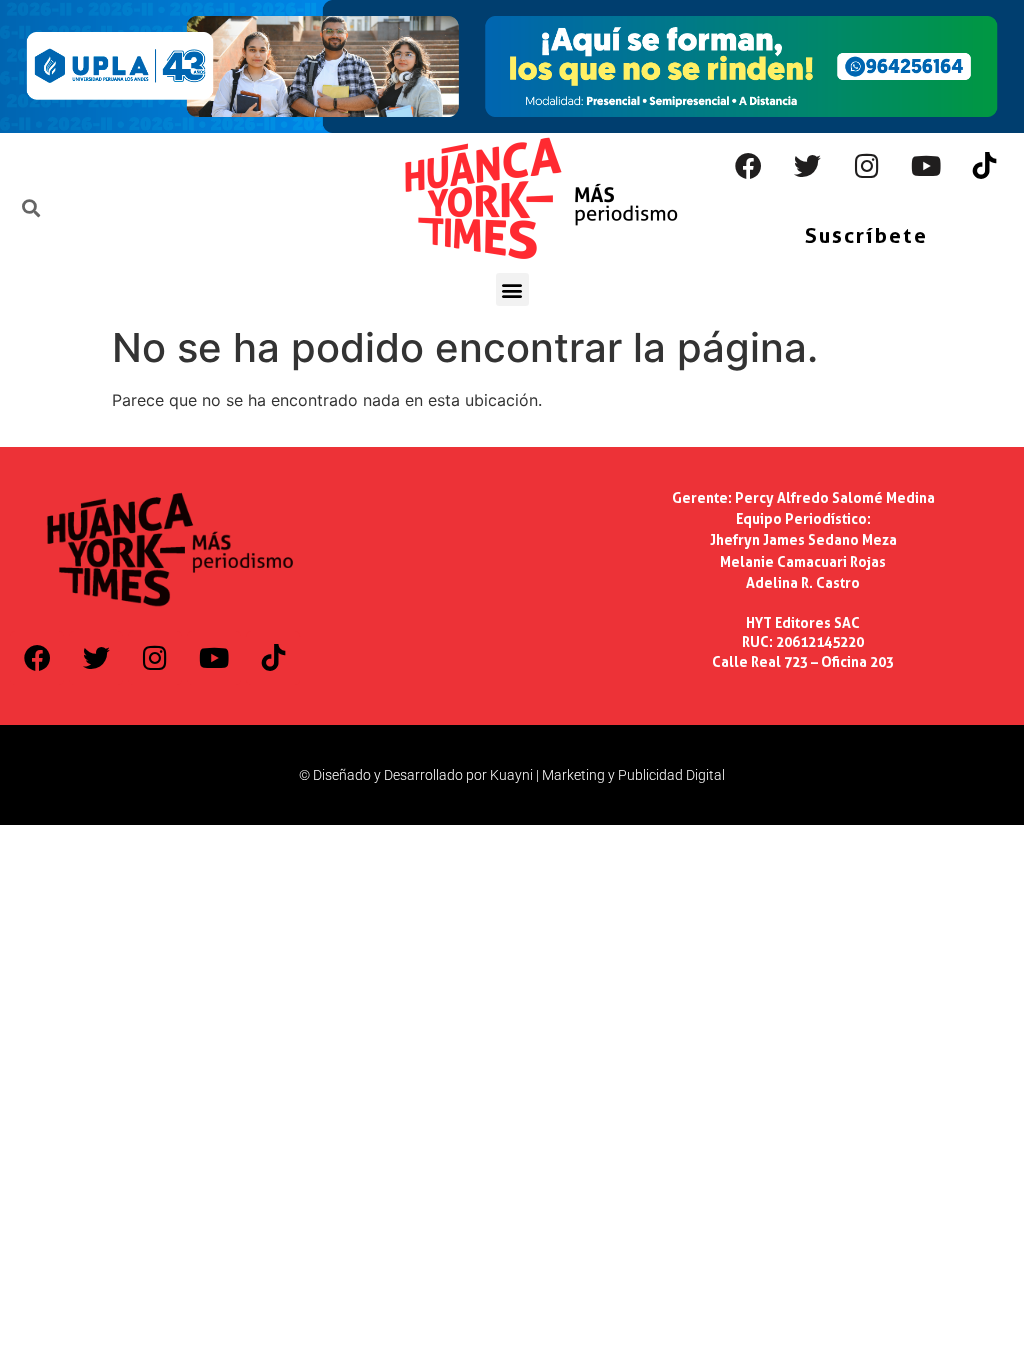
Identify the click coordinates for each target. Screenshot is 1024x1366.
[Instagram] (867, 166)
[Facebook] (749, 166)
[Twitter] (808, 166)
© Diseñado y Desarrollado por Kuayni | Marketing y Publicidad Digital (512, 775)
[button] (512, 289)
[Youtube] (926, 166)
